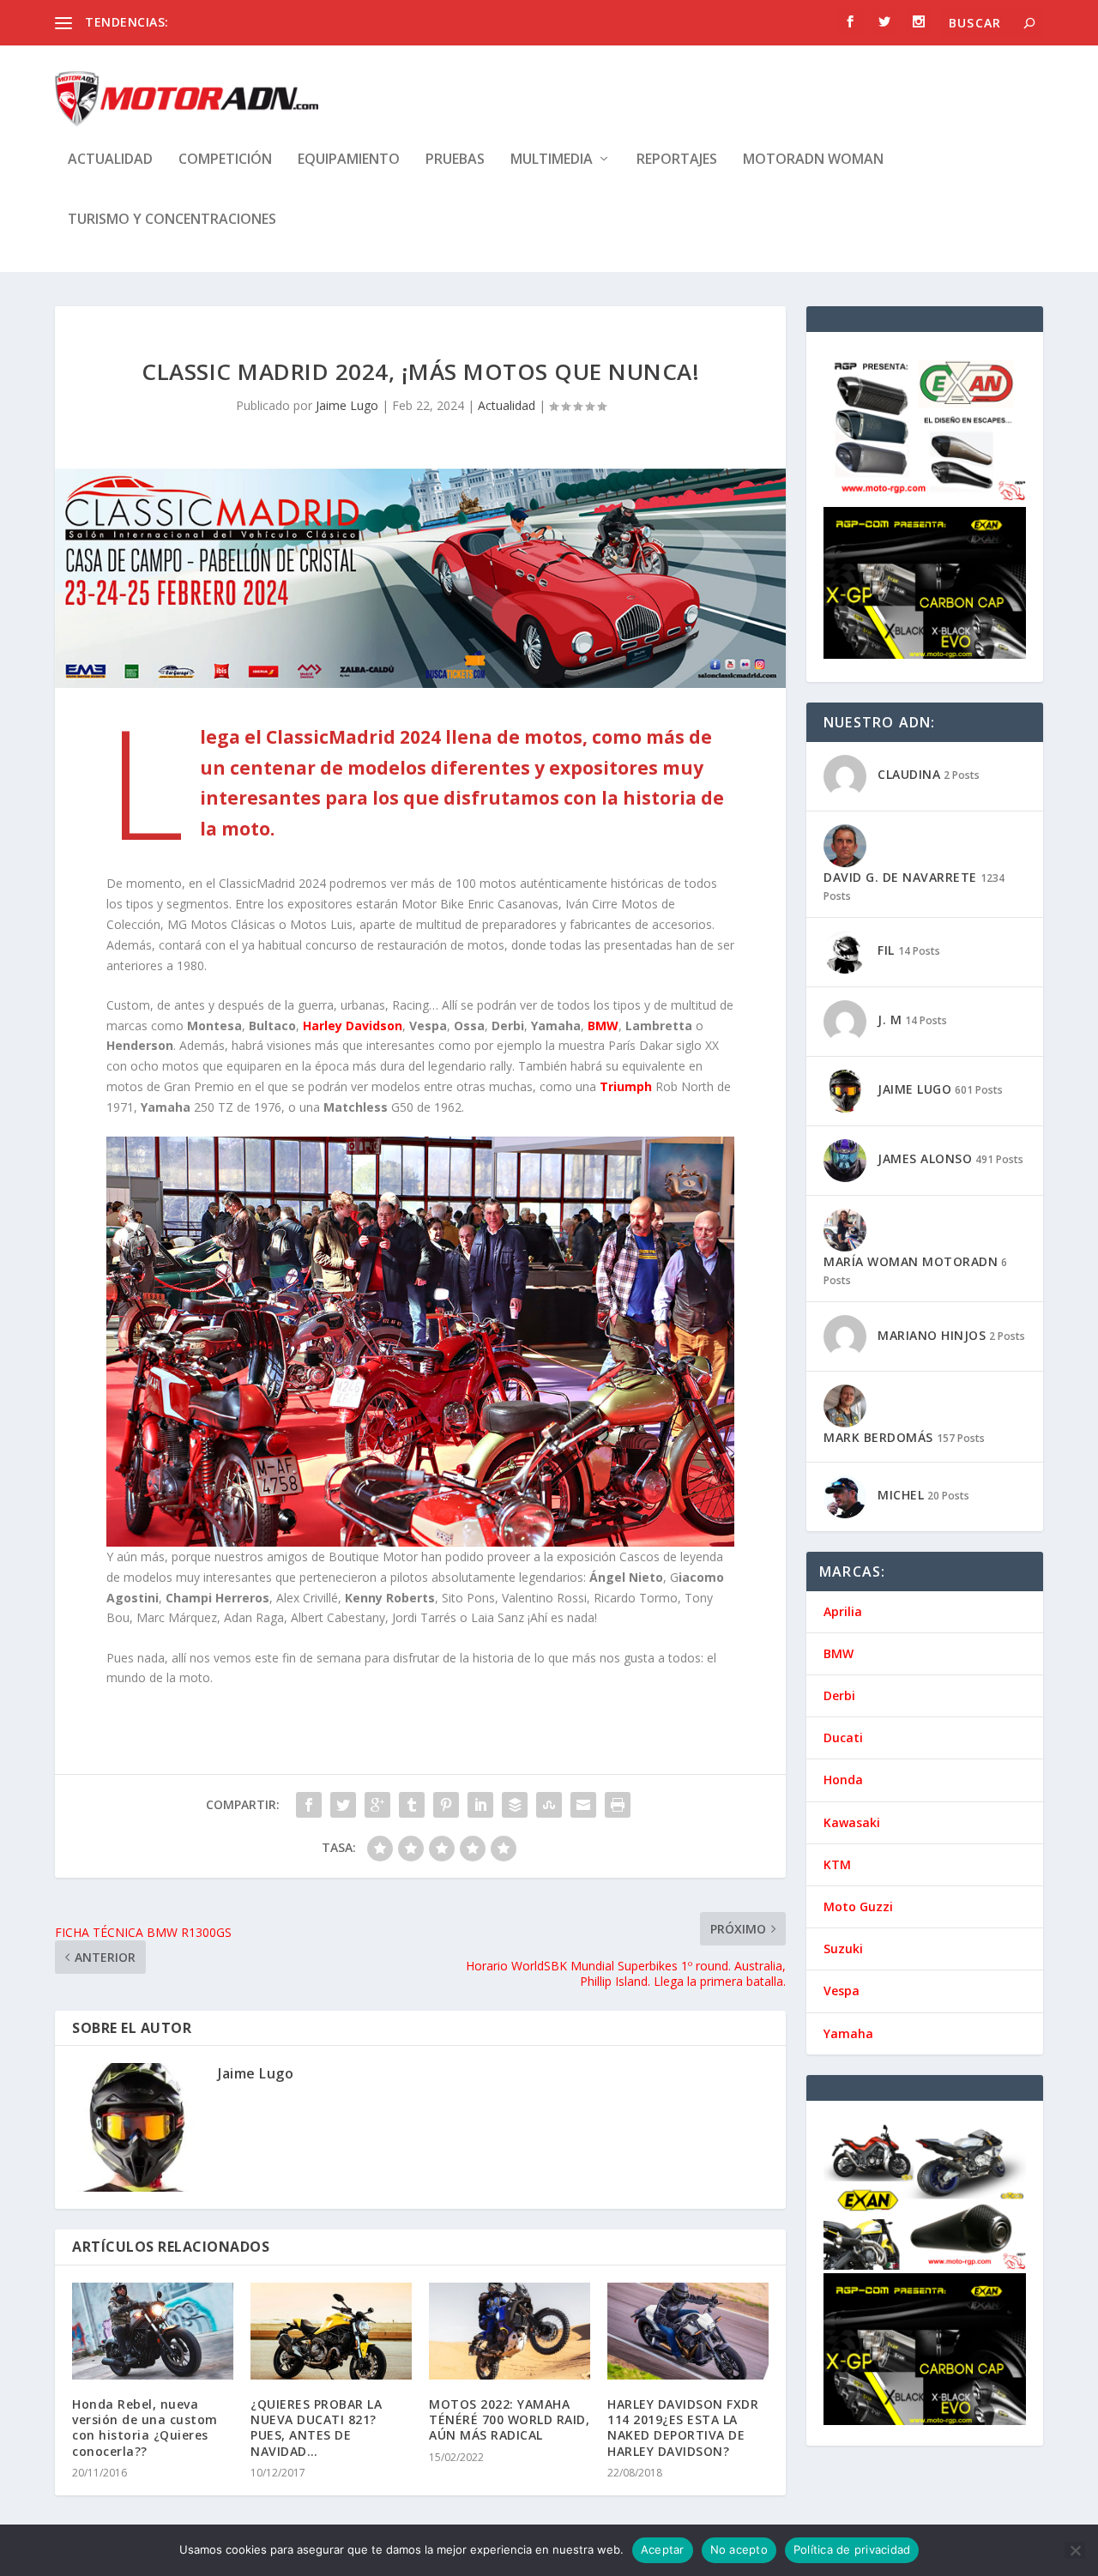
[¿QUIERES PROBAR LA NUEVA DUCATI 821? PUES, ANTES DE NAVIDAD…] (331, 2331)
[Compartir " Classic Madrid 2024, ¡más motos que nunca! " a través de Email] (583, 1805)
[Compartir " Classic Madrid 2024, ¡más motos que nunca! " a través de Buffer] (515, 1805)
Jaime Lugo (347, 405)
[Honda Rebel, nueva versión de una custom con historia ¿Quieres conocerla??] (153, 2331)
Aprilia (843, 1611)
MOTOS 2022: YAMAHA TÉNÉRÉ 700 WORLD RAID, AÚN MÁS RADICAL (509, 2419)
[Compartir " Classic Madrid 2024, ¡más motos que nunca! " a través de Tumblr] (412, 1805)
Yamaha (848, 2033)
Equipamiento (349, 160)
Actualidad (110, 160)
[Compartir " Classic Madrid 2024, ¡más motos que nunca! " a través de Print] (618, 1805)
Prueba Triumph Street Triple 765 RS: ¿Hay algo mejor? (326, 22)
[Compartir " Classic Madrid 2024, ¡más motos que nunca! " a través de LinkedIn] (480, 1805)
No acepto (739, 2549)
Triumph (626, 1086)
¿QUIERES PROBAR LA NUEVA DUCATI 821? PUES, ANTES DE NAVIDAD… (316, 2428)
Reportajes (677, 160)
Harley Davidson (353, 1026)
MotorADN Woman (813, 160)
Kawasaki (852, 1822)
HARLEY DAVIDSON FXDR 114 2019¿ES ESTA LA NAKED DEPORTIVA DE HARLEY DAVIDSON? (683, 2428)
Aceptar (663, 2549)
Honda (843, 1780)
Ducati (843, 1737)
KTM (837, 1864)
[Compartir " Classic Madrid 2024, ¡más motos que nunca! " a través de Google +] (377, 1805)
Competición (225, 160)
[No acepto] (1075, 2550)
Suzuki (843, 1949)
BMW (603, 1026)
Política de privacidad (852, 2549)
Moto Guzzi (858, 1906)
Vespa (842, 1991)
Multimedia (552, 160)
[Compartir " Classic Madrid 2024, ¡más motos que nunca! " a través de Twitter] (343, 1805)
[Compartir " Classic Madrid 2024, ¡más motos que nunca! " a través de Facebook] (309, 1805)
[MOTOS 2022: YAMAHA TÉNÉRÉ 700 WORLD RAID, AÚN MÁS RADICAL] (510, 2331)
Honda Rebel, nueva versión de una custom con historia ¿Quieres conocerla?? (145, 2428)
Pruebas (455, 160)
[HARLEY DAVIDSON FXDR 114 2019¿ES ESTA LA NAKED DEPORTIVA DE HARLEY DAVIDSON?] (688, 2331)
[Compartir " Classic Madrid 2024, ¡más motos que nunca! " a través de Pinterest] (446, 1805)
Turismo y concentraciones (172, 220)
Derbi (839, 1695)
